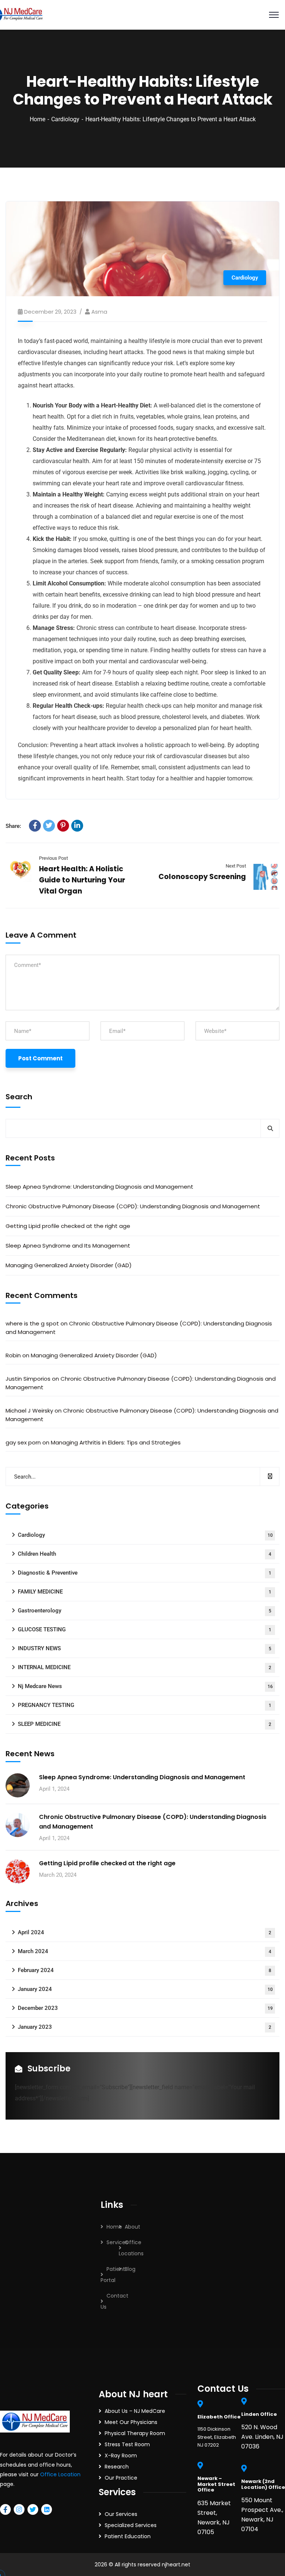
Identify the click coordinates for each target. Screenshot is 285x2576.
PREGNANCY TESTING (145, 1705)
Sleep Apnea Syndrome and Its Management (68, 1246)
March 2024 (145, 1951)
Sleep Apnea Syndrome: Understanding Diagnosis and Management (99, 1187)
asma (99, 312)
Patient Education (128, 2536)
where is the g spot (32, 1323)
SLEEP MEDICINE (145, 1724)
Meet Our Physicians (131, 2422)
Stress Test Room (127, 2444)
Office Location (60, 2474)
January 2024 (145, 1989)
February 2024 (145, 1970)
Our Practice (121, 2478)
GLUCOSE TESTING (145, 1629)
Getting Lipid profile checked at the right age (68, 1226)
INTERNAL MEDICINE (145, 1667)
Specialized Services (131, 2525)
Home (37, 119)
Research (117, 2467)
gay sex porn (23, 1442)
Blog (130, 2269)
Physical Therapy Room (135, 2433)
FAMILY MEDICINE (145, 1592)
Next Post (236, 866)
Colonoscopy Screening (202, 877)
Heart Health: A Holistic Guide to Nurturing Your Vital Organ (82, 880)
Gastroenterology (145, 1611)
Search (19, 1097)
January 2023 (145, 2027)
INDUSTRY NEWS (145, 1648)
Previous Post (53, 858)
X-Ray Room (121, 2456)
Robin (13, 1355)
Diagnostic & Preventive (145, 1573)
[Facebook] (35, 826)
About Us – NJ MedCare (135, 2411)
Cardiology (65, 119)
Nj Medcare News (145, 1686)
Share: (13, 826)
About (132, 2227)
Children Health (145, 1554)
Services (117, 2242)
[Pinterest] (63, 826)
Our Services (121, 2514)
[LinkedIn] (77, 826)
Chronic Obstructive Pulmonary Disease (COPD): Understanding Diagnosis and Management (133, 1206)
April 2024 (145, 1932)
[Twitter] (49, 826)
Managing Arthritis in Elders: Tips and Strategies (116, 1442)
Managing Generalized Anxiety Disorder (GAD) (69, 1265)
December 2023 (145, 2008)
